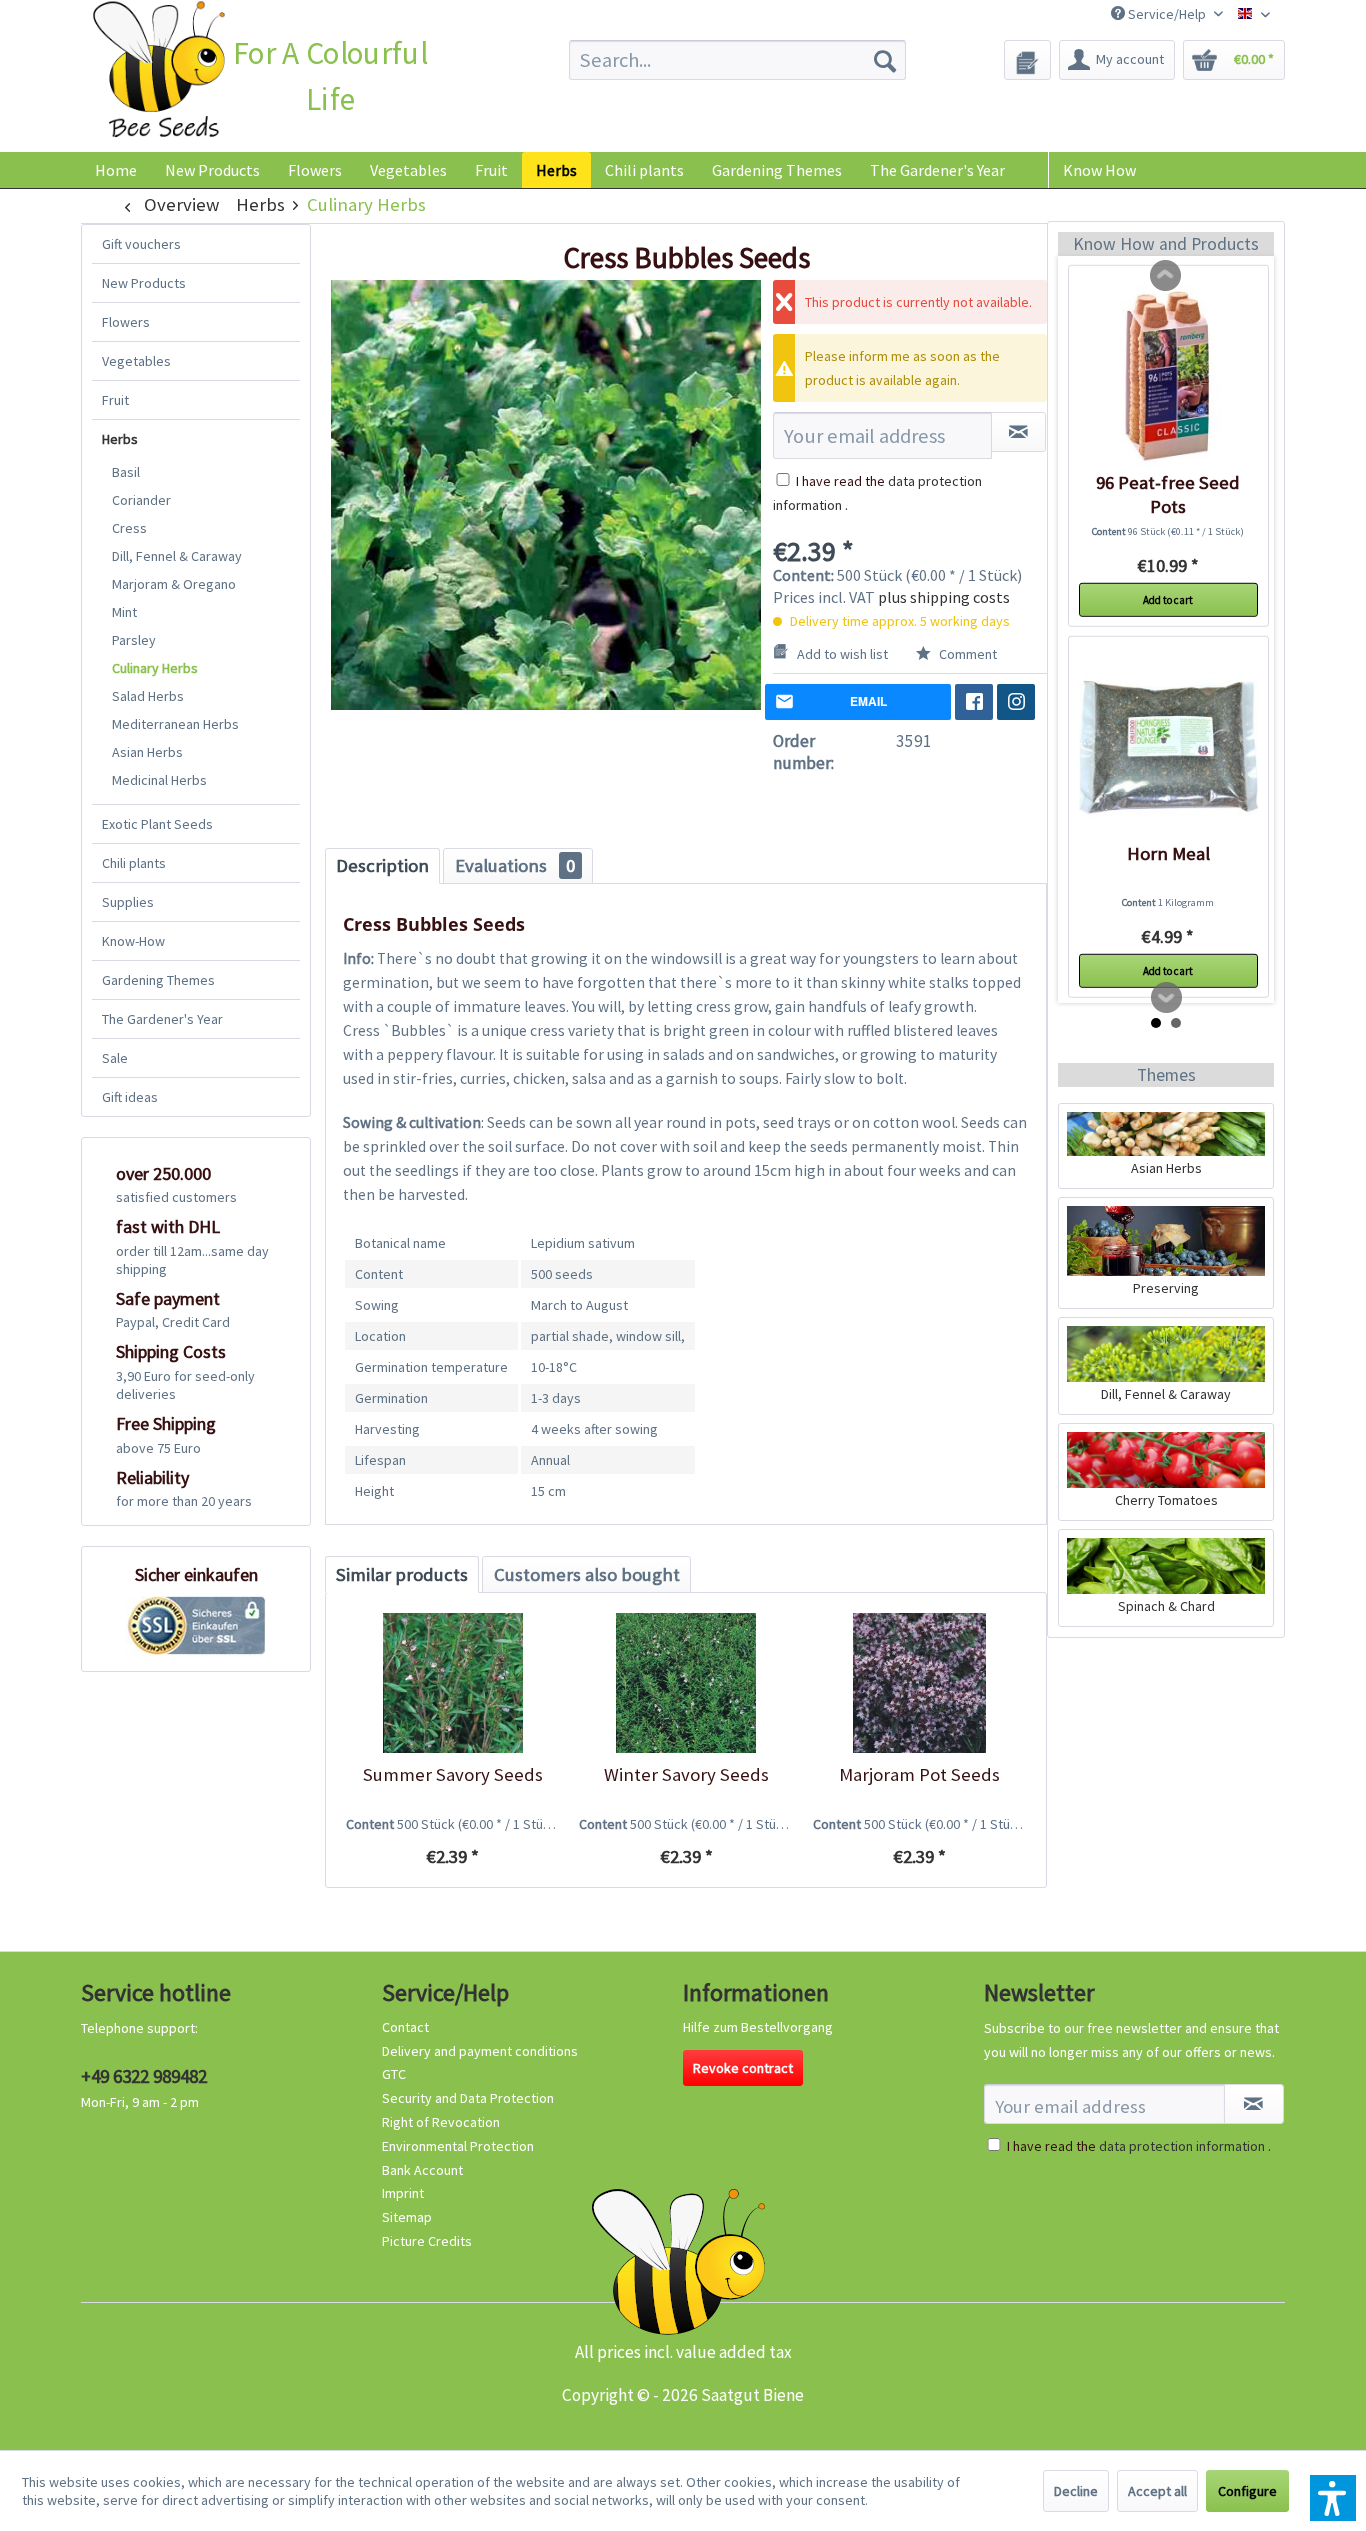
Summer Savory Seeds (453, 1774)
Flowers (126, 322)
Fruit (115, 400)
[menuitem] (737, 60)
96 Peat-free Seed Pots (1168, 494)
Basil (126, 472)
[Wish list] (1027, 60)
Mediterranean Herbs (175, 724)
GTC (394, 2074)
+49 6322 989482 (144, 2076)
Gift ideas (130, 1097)
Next (1167, 998)
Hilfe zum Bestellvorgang (758, 2027)
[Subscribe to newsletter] (1254, 2104)
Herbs (120, 439)
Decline (1076, 2491)
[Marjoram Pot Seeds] (919, 1683)
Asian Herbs (147, 752)
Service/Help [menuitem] (1167, 14)
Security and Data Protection (468, 2098)
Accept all (1157, 2491)
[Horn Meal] (1168, 747)
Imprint (403, 2193)
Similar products (402, 1574)
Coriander (141, 500)
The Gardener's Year (162, 1019)
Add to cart (1168, 600)
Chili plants (134, 863)
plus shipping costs (944, 597)
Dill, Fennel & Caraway (177, 556)
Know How (1099, 170)
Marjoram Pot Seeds (919, 1774)
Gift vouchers (141, 244)
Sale (115, 1058)
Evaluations (515, 865)
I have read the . (1139, 2146)
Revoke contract (743, 2068)
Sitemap (407, 2217)
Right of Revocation (441, 2122)
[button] (1333, 2498)
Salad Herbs (148, 696)
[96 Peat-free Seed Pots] (1168, 376)
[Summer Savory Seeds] (452, 1683)
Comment (966, 654)
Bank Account (422, 2170)
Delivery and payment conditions (480, 2051)
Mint (124, 612)
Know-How (133, 941)
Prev (1166, 276)
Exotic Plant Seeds (157, 824)
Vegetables (136, 361)
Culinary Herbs (155, 668)
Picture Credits (427, 2241)
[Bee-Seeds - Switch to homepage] (158, 73)
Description (382, 865)
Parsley (134, 640)
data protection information (1182, 2146)
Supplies (128, 902)
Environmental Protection (458, 2146)
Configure (1247, 2491)
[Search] (885, 60)
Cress (129, 528)
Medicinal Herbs (159, 780)
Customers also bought (587, 1574)
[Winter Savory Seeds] (685, 1683)
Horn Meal (1168, 853)
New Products (144, 283)
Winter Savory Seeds (686, 1774)
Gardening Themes (158, 980)
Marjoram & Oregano (174, 584)
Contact (405, 2027)
